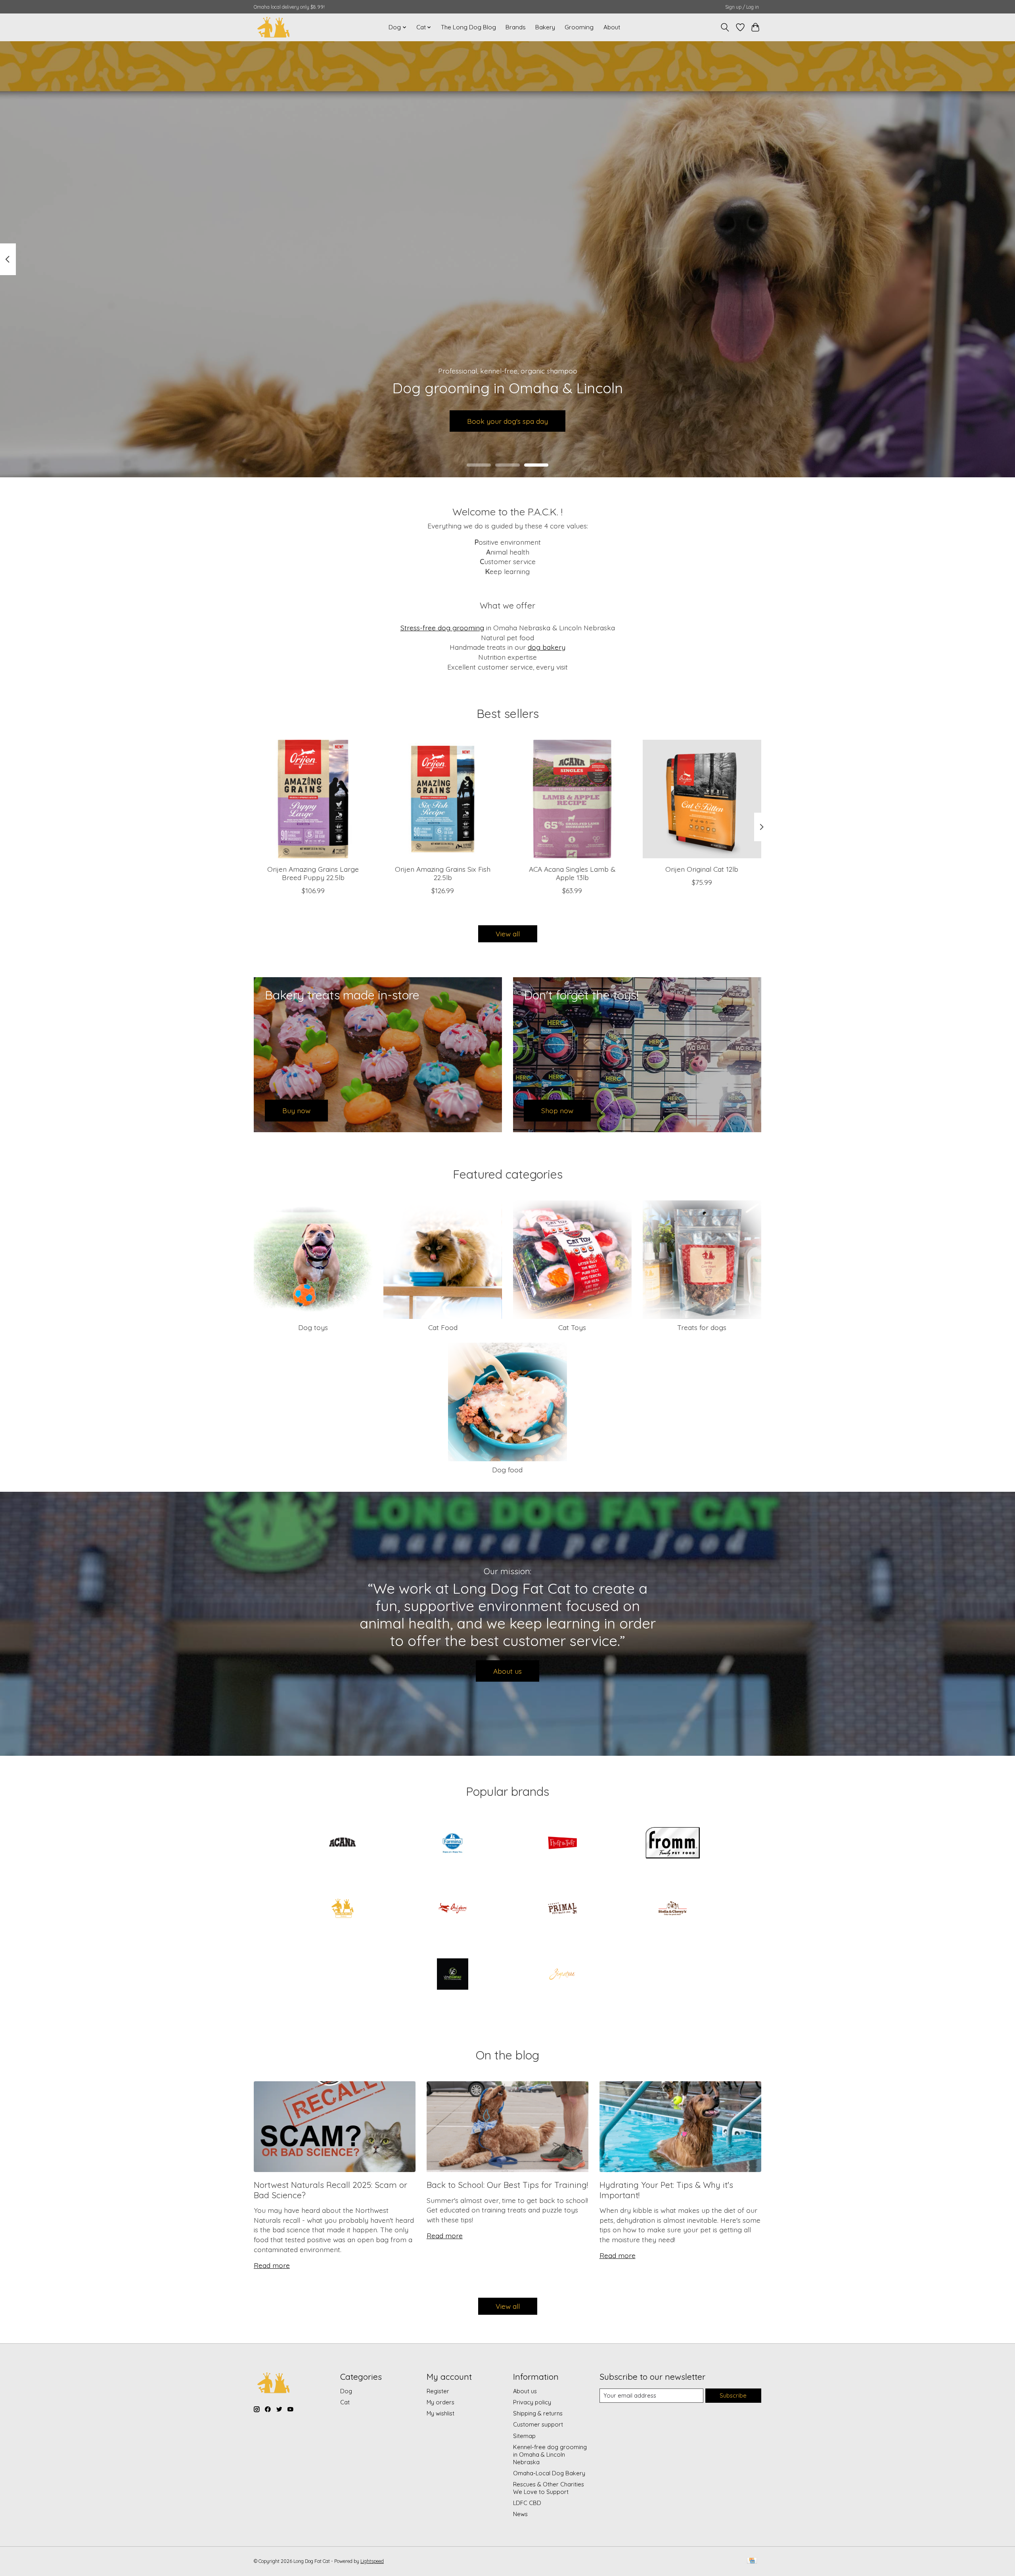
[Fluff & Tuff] (563, 1843)
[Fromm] (672, 1843)
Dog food (507, 1470)
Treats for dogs (702, 1327)
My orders (440, 2402)
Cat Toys (572, 1327)
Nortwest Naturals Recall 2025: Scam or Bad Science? (330, 2190)
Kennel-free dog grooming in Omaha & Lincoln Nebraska (550, 2454)
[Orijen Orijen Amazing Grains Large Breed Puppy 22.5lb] (313, 799)
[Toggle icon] (725, 27)
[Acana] (343, 1843)
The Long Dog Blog (468, 27)
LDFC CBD (527, 2503)
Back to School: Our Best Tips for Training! (507, 2185)
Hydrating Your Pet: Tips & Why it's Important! (666, 2190)
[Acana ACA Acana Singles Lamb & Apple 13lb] (572, 799)
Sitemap (524, 2436)
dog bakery (547, 647)
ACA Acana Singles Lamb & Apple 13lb (572, 873)
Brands (516, 27)
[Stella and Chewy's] (672, 1909)
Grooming (579, 27)
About (612, 27)
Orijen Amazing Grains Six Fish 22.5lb (443, 873)
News (520, 2514)
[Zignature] (563, 1975)
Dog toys (313, 1327)
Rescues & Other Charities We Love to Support (549, 2488)
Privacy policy (532, 2402)
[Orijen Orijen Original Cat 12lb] (702, 799)
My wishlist (440, 2413)
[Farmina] (452, 1843)
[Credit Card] (752, 2561)
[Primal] (563, 1909)
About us (507, 1671)
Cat (345, 2402)
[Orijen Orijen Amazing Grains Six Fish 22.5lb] (443, 799)
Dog (346, 2391)
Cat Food (443, 1327)
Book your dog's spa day (507, 421)
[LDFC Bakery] (343, 1909)
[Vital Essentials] (452, 1975)
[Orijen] (452, 1909)
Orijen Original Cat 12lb (702, 869)
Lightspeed (372, 2561)
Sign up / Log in (742, 7)
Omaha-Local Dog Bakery (549, 2473)
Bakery (545, 27)
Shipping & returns (538, 2413)
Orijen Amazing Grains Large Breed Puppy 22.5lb (313, 873)
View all (508, 934)
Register (438, 2391)
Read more (272, 2265)
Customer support (538, 2424)
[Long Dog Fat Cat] (274, 27)
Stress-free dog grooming (442, 628)
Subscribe (733, 2395)
